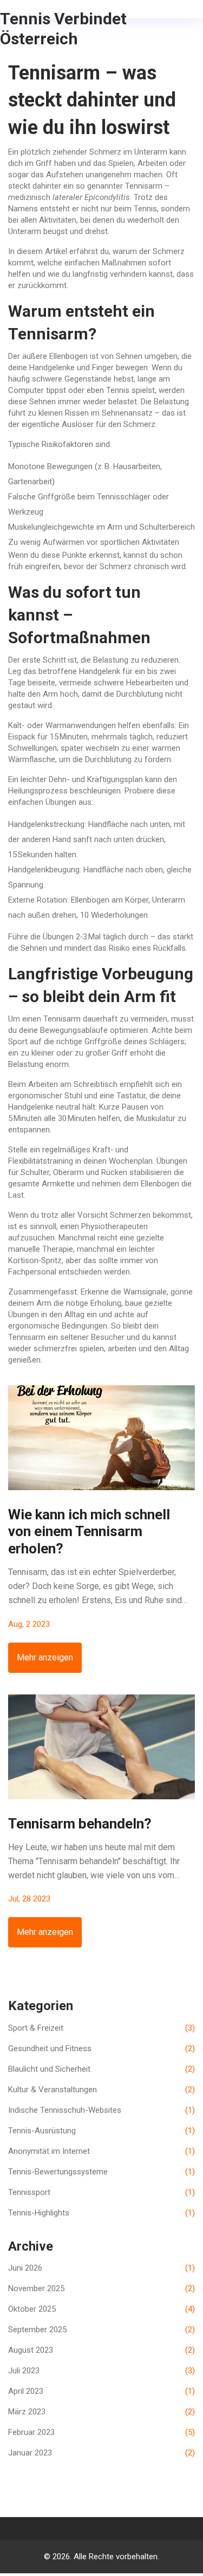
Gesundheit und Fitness (101, 2048)
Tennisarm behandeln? (80, 1824)
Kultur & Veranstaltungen (101, 2090)
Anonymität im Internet (101, 2151)
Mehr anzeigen (45, 1657)
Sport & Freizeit (101, 2028)
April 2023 (101, 2391)
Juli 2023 (101, 2371)
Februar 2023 (101, 2432)
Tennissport (101, 2192)
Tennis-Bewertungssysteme (101, 2172)
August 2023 (101, 2350)
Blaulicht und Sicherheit (101, 2069)
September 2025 (101, 2330)
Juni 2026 (101, 2268)
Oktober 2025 (101, 2309)
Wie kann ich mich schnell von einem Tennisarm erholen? (89, 1531)
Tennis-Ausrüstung (101, 2131)
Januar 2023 (101, 2453)
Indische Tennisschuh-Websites (101, 2110)
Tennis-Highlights (101, 2213)
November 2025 (101, 2288)
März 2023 (101, 2412)
